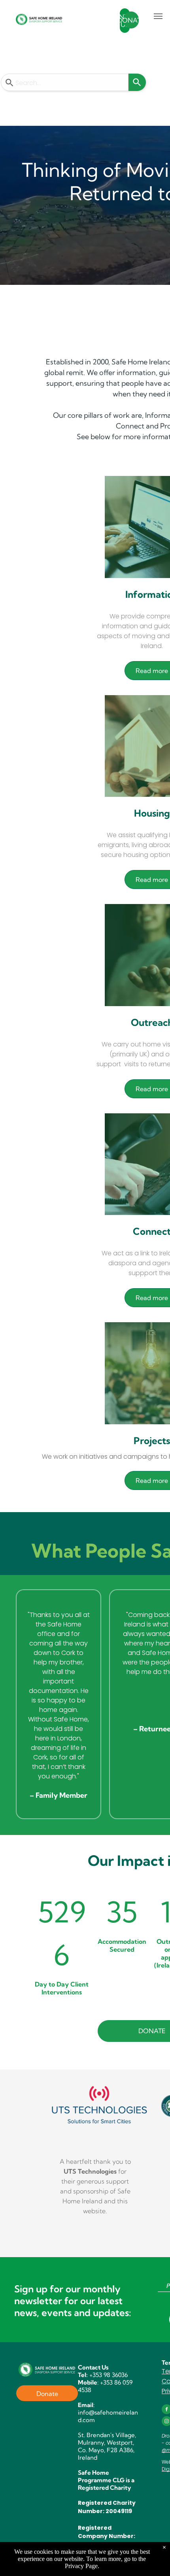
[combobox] (65, 82)
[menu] (158, 16)
